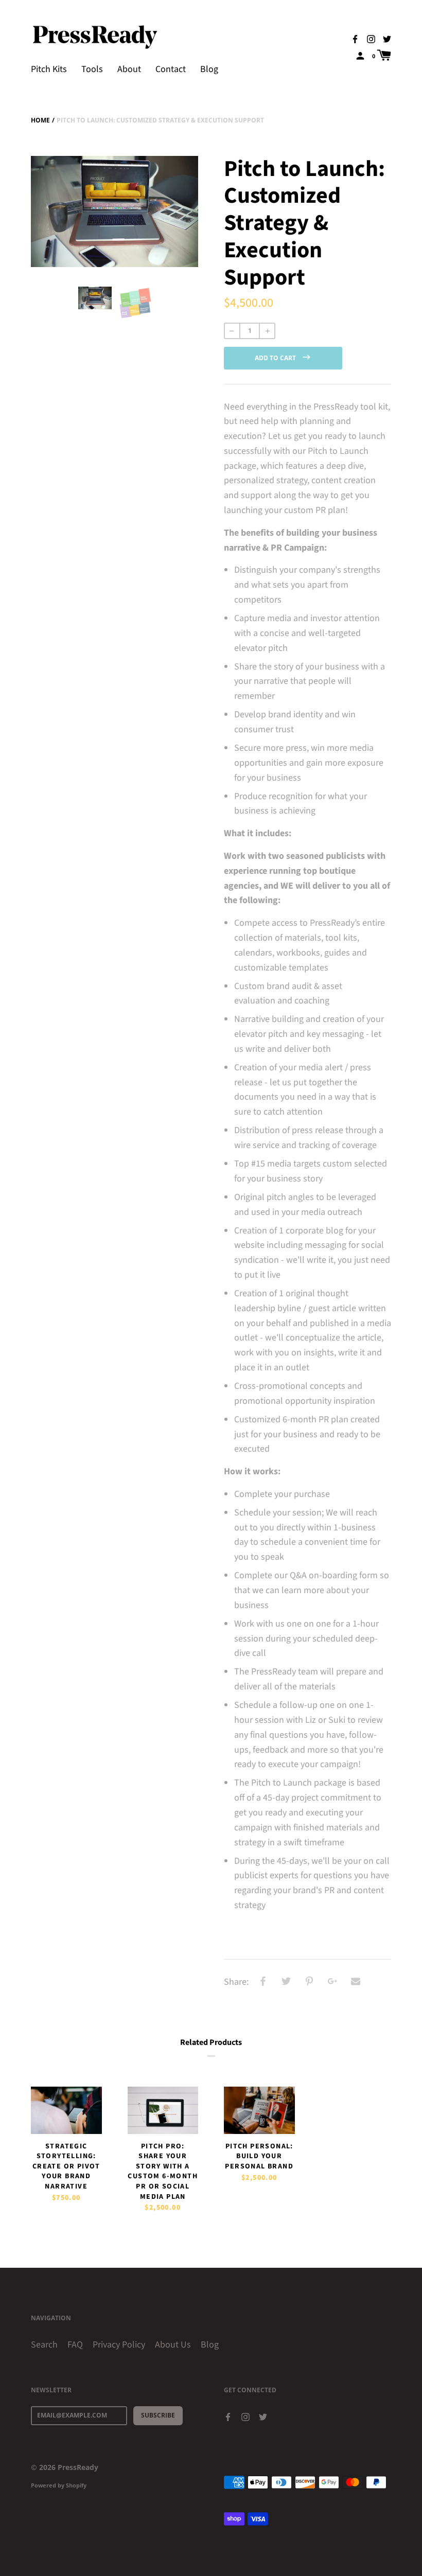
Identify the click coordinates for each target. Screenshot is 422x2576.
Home (40, 120)
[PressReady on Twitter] (387, 39)
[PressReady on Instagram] (371, 39)
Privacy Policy (119, 2345)
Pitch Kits (49, 69)
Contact (171, 69)
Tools (92, 69)
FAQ (75, 2345)
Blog (209, 69)
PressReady (78, 2467)
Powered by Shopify (59, 2485)
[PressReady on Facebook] (355, 39)
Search (44, 2345)
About (129, 69)
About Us (173, 2345)
